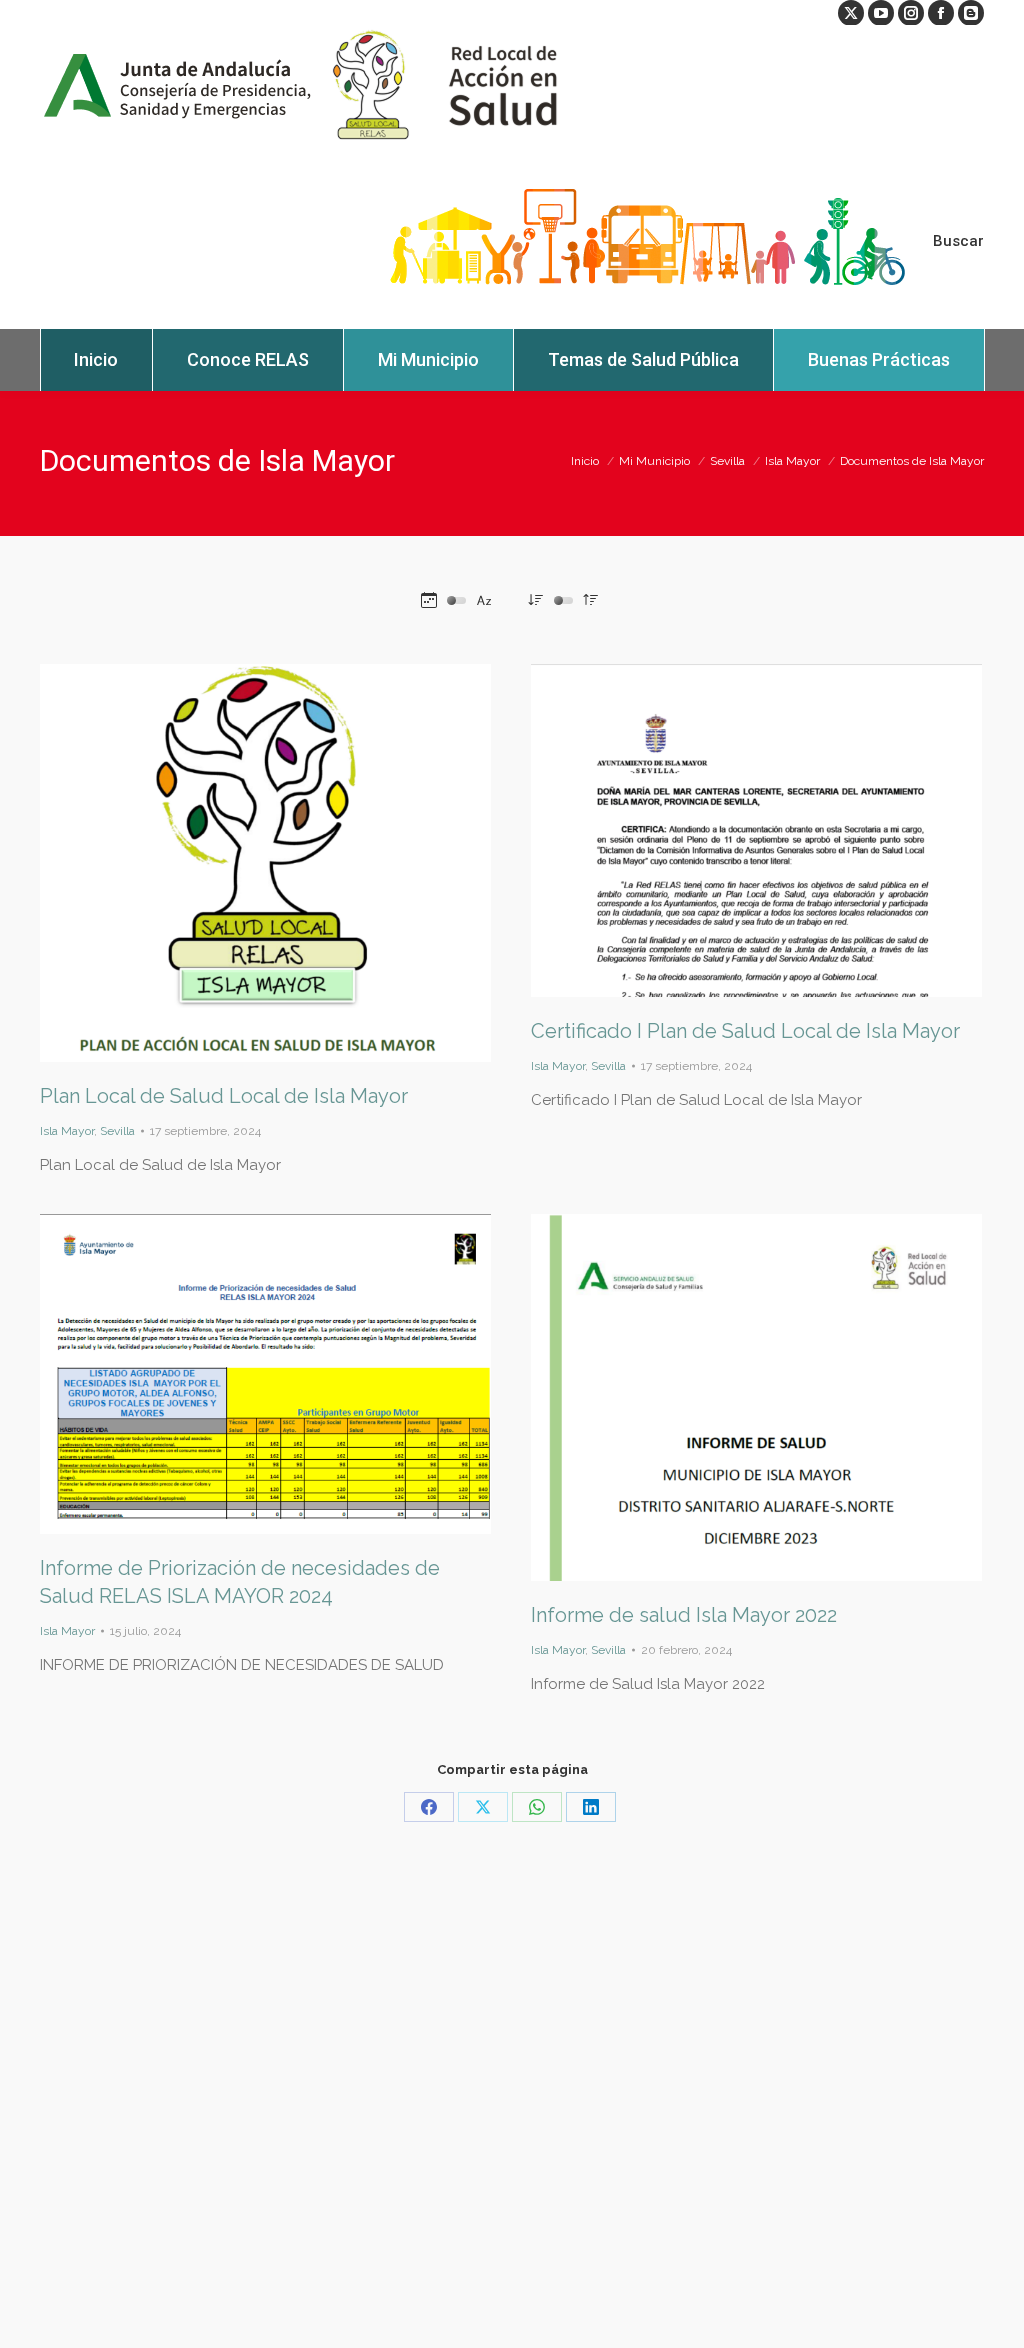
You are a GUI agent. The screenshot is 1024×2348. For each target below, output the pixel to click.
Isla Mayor (67, 1131)
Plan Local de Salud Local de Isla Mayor (224, 1096)
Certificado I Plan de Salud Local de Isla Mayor (745, 1031)
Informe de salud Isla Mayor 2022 (684, 1615)
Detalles (293, 863)
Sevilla (117, 1131)
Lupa (239, 863)
